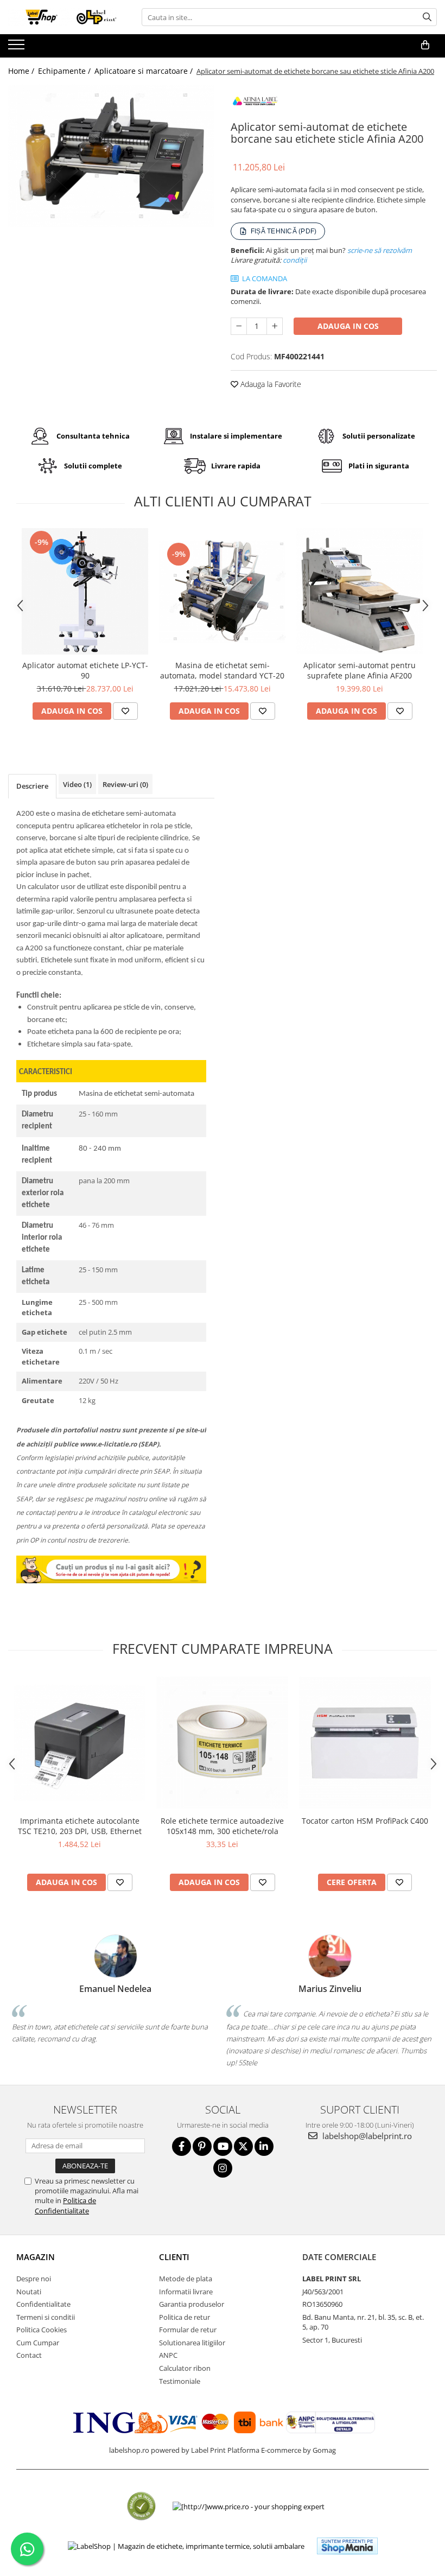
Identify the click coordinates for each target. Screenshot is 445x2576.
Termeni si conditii (46, 2317)
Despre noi (34, 2279)
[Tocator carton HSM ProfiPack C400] (365, 1743)
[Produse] (18, 48)
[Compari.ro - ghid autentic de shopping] (141, 2506)
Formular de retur (188, 2330)
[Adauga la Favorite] (125, 711)
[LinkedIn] (264, 2146)
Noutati (29, 2292)
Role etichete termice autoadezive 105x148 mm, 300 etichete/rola (222, 1826)
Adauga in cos (348, 326)
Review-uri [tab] (125, 784)
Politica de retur (185, 2317)
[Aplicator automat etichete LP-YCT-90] (85, 591)
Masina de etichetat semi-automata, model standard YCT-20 (222, 670)
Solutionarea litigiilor (192, 2343)
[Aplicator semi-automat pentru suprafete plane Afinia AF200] (360, 591)
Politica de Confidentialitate (65, 2205)
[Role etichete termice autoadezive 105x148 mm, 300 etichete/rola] (222, 1743)
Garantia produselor (192, 2304)
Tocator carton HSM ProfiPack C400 (365, 1821)
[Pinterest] (202, 2146)
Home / (22, 71)
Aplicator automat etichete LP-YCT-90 (85, 670)
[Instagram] (223, 2168)
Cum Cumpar (38, 2343)
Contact (29, 2355)
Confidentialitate (43, 2304)
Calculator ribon (185, 2368)
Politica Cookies (42, 2330)
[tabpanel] (111, 156)
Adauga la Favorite (270, 384)
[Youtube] (223, 2146)
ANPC (168, 2355)
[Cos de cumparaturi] (425, 45)
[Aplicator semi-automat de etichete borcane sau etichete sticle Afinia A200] (111, 156)
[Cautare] (427, 17)
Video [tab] (77, 784)
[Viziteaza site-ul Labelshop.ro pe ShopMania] (347, 2546)
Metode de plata (186, 2279)
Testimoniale (180, 2381)
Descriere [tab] (32, 786)
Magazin (36, 2257)
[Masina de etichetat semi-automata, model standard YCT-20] (222, 591)
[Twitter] (243, 2146)
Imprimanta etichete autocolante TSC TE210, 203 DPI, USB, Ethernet (80, 1826)
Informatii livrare (186, 2292)
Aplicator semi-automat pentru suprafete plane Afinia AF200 (360, 670)
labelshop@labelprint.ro (366, 2136)
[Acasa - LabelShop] (62, 17)
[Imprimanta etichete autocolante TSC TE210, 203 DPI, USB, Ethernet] (80, 1743)
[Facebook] (182, 2146)
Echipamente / (65, 71)
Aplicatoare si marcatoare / (145, 71)
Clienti (174, 2257)
